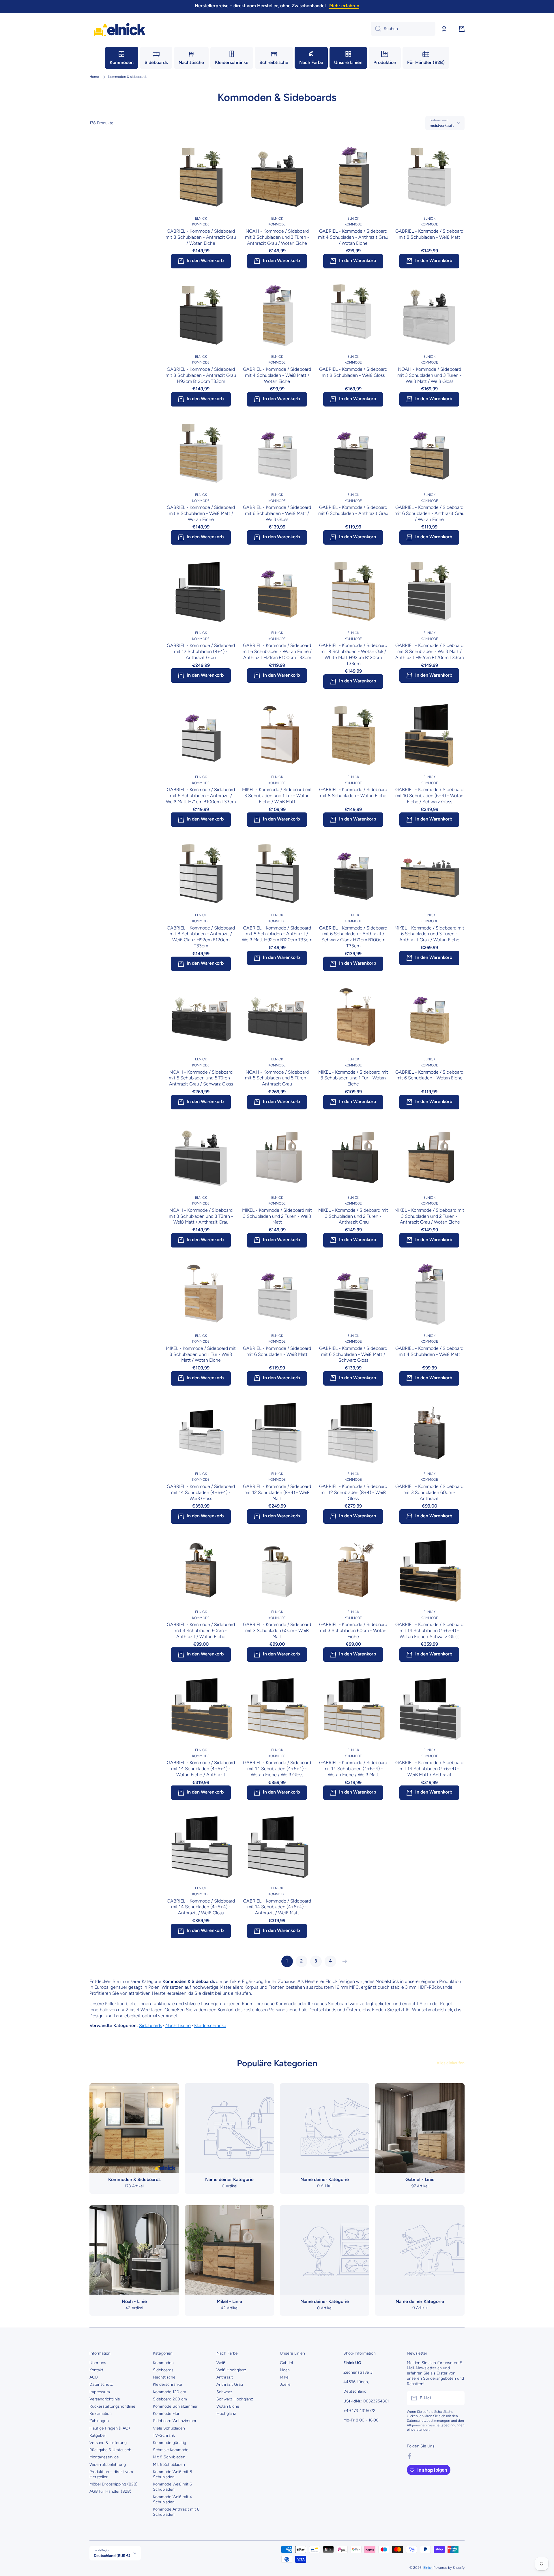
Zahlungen (99, 2421)
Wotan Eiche (228, 2406)
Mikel (285, 2377)
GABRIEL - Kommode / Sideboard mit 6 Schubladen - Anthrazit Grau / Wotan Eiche (429, 513)
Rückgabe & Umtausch (110, 2450)
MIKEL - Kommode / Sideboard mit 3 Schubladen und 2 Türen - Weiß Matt (277, 1216)
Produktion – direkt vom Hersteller (111, 2474)
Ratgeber (98, 2435)
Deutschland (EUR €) (112, 2556)
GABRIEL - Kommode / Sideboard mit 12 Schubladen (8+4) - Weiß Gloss (353, 1492)
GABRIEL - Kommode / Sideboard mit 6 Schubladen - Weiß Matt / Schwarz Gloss (353, 1354)
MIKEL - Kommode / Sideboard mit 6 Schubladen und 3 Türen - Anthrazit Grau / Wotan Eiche (429, 934)
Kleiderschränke (210, 2025)
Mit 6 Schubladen (169, 2465)
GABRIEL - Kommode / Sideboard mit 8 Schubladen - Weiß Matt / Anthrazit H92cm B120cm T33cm (429, 651)
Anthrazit (225, 2377)
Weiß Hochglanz (231, 2370)
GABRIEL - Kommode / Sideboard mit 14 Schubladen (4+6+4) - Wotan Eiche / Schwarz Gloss (429, 1631)
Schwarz (224, 2392)
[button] (462, 29)
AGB (94, 2377)
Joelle (285, 2384)
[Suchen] (376, 29)
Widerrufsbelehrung (108, 2465)
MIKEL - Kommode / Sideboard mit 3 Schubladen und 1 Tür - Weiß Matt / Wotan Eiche (201, 1354)
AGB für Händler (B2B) (110, 2491)
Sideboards (150, 2025)
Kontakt (96, 2370)
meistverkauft (442, 125)
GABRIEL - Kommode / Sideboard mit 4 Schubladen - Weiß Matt (429, 1351)
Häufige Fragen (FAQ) (110, 2428)
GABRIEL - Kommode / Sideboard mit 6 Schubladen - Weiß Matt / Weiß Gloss (277, 513)
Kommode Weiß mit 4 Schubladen (173, 2499)
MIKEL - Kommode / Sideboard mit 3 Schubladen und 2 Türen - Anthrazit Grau (353, 1216)
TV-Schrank (164, 2435)
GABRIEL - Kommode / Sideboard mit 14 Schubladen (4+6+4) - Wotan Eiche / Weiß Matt (353, 1769)
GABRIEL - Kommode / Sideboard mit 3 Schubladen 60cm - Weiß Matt (277, 1631)
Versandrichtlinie (105, 2399)
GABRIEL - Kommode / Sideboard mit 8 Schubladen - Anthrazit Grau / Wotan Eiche (201, 237)
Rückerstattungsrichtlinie (112, 2406)
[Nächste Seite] (343, 1961)
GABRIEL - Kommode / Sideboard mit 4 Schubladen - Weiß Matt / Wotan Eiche (277, 375)
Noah (285, 2370)
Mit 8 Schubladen (169, 2457)
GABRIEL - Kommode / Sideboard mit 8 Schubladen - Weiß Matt (429, 234)
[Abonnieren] (457, 2398)
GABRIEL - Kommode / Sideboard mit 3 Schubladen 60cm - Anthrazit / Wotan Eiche (201, 1631)
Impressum (100, 2392)
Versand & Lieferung (108, 2443)
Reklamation (101, 2414)
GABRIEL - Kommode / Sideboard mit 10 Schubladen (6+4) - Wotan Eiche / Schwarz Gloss (429, 796)
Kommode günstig (170, 2443)
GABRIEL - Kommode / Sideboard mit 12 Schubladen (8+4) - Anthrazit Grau (201, 651)
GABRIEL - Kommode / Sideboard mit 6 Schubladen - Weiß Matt (277, 1351)
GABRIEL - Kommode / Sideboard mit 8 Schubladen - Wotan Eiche (353, 793)
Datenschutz (101, 2384)
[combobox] (403, 29)
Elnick (428, 2568)
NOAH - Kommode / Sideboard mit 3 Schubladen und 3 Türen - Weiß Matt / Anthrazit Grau (201, 1216)
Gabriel (286, 2363)
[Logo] (120, 29)
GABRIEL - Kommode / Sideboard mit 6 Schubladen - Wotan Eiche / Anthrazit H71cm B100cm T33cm (277, 651)
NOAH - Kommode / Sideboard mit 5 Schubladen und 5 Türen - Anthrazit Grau (277, 1078)
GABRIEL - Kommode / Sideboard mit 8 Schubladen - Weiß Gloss (353, 372)
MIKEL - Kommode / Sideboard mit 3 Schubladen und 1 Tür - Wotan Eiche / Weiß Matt (277, 796)
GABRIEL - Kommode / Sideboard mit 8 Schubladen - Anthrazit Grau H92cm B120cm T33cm (201, 375)
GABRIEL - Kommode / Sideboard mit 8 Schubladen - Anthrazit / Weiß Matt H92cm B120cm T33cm (277, 934)
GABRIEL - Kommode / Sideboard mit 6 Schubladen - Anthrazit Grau (353, 510)
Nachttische (178, 2025)
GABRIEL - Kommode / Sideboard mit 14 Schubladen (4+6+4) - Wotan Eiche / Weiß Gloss (277, 1769)
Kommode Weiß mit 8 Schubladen (173, 2474)
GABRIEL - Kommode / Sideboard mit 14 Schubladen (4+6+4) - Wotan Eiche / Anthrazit (201, 1769)
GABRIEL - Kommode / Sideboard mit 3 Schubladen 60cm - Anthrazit (429, 1492)
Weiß (221, 2363)
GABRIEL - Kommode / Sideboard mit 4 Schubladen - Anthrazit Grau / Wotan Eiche (353, 237)
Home (94, 77)
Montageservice (104, 2457)
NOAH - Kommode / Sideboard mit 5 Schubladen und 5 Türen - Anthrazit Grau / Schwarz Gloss (201, 1078)
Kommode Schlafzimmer (175, 2406)
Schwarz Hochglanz (235, 2399)
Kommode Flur (166, 2414)
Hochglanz (226, 2414)
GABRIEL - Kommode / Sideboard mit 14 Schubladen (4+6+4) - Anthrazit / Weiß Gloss (201, 1907)
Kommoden (163, 2363)
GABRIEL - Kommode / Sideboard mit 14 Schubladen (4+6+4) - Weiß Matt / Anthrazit (429, 1769)
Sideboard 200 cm (170, 2399)
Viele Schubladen (169, 2428)
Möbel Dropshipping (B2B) (114, 2484)
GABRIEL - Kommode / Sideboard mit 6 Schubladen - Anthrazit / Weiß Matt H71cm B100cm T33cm (201, 796)
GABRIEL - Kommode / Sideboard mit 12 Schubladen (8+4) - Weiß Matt (277, 1492)
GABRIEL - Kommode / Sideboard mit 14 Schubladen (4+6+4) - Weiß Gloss (201, 1492)
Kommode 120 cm (170, 2392)
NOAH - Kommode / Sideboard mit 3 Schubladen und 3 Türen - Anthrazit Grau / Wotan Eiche (277, 237)
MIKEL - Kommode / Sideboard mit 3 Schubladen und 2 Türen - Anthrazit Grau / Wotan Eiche (429, 1216)
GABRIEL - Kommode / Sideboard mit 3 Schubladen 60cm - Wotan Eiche (353, 1631)
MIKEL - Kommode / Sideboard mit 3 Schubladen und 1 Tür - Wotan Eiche (353, 1078)
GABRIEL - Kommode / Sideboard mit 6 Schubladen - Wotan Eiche (429, 1075)
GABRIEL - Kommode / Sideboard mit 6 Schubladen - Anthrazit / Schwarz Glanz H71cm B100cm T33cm (353, 937)
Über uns (98, 2363)
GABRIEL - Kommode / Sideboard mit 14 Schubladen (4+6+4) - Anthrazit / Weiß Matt (277, 1907)
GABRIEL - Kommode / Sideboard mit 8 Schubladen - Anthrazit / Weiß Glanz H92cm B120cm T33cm (201, 937)
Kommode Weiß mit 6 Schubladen (172, 2487)
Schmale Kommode (171, 2450)
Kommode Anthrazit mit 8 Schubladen (176, 2512)
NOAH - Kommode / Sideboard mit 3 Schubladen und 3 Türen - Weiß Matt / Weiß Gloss (429, 375)
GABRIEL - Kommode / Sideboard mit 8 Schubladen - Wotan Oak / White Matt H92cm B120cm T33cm (353, 654)
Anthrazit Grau (230, 2384)
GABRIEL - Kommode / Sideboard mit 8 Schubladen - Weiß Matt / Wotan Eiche (201, 513)
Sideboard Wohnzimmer (175, 2421)
